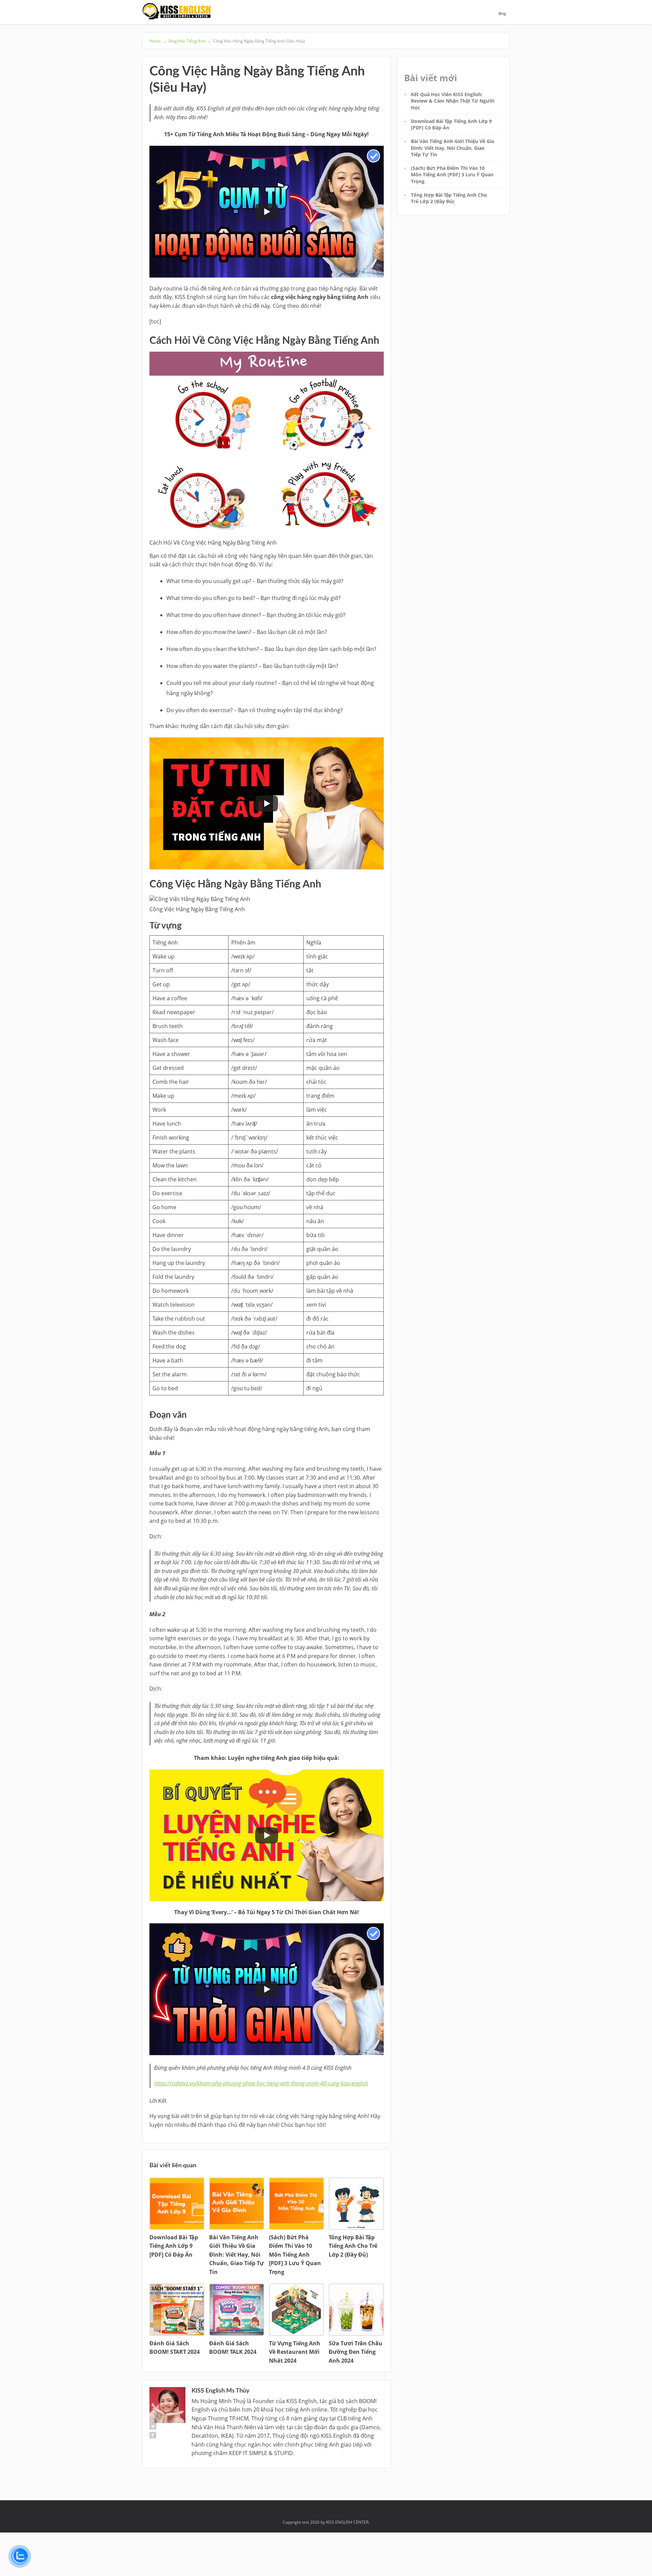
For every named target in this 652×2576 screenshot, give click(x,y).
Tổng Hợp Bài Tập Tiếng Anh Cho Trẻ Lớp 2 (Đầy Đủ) (449, 198)
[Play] (267, 212)
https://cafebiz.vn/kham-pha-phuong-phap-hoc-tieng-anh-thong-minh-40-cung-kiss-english (261, 2083)
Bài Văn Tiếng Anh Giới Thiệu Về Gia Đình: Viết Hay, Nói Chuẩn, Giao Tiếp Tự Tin (452, 148)
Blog (502, 14)
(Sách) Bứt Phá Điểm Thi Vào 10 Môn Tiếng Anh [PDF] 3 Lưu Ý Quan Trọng (452, 175)
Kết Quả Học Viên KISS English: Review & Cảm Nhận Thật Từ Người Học (453, 101)
